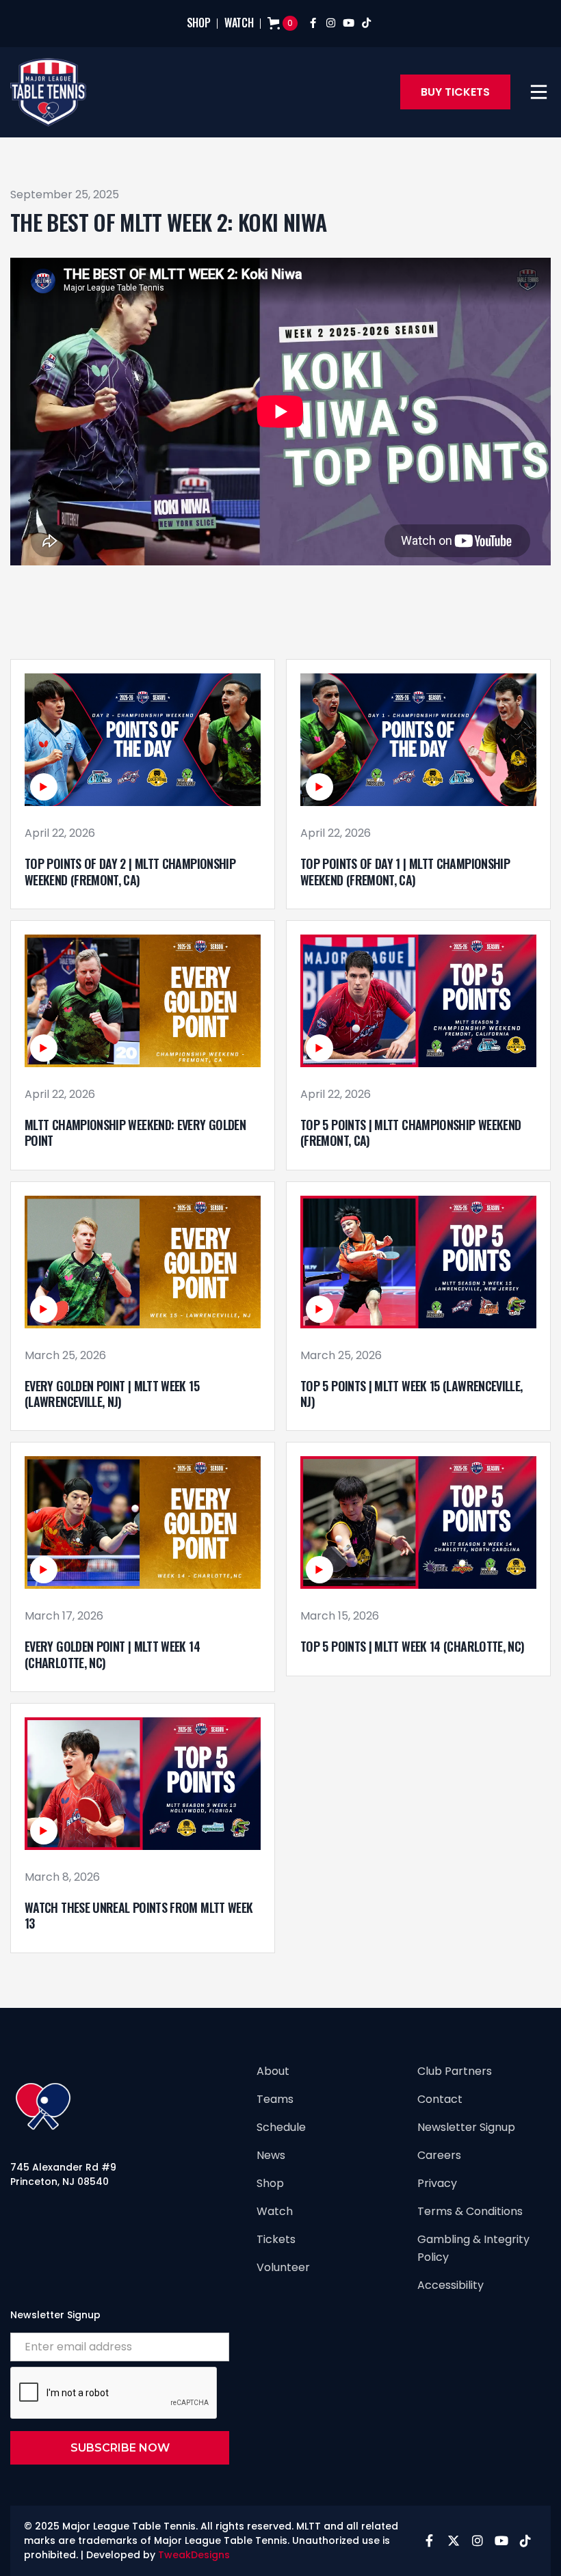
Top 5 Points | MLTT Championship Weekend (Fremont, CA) (410, 1133)
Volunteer (283, 2267)
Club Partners (455, 2071)
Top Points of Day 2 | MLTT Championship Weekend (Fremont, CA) (130, 872)
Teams (275, 2099)
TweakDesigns (194, 2555)
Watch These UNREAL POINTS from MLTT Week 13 (139, 1916)
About (273, 2071)
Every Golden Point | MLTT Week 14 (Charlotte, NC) (112, 1655)
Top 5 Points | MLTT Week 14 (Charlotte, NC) (412, 1647)
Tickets (276, 2239)
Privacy (437, 2183)
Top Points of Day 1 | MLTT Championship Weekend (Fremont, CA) (405, 872)
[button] (539, 92)
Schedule (281, 2127)
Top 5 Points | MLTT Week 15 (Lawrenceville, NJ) (411, 1394)
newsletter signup (466, 2127)
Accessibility (451, 2285)
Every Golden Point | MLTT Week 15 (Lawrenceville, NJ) (112, 1394)
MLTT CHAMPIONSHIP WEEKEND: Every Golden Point (135, 1133)
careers (439, 2155)
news (271, 2155)
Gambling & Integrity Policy (473, 2248)
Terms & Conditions (470, 2211)
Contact (440, 2099)
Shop (270, 2183)
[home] (48, 92)
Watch (275, 2211)
